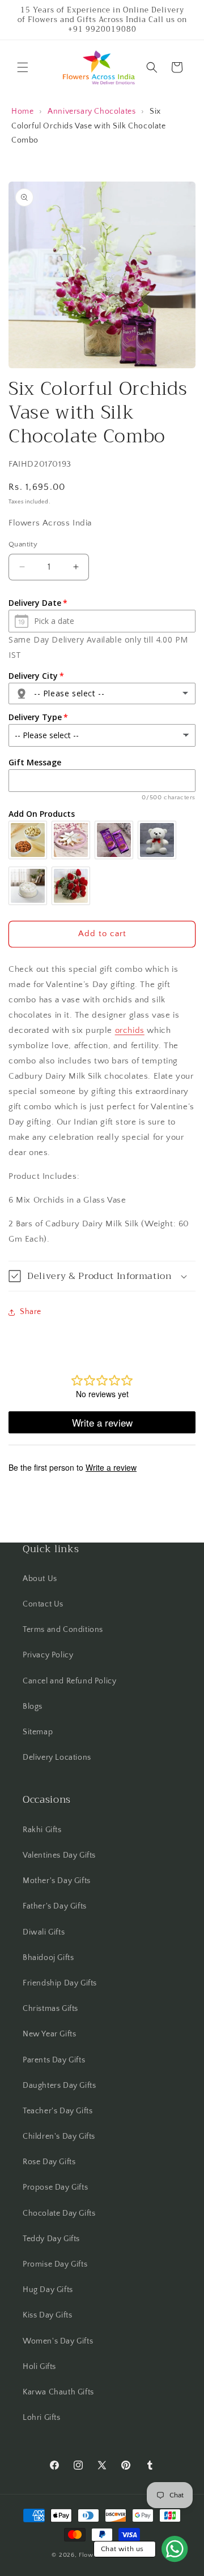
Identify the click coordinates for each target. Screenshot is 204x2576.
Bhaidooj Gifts (48, 1958)
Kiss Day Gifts (47, 2315)
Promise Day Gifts (55, 2264)
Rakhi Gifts (42, 1830)
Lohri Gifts (42, 2418)
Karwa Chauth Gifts (58, 2392)
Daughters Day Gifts (59, 2086)
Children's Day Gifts (59, 2136)
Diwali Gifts (44, 1932)
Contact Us (43, 1604)
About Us (40, 1579)
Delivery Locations (57, 1757)
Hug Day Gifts (48, 2290)
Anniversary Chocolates (92, 111)
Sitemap (38, 1732)
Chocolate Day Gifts (59, 2213)
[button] (23, 67)
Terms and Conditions (63, 1630)
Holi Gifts (39, 2367)
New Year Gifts (49, 2034)
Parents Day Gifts (54, 2060)
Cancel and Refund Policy (69, 1681)
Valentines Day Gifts (59, 1855)
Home (22, 111)
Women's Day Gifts (58, 2341)
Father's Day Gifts (55, 1906)
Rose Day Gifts (49, 2162)
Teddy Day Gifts (51, 2239)
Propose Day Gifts (55, 2187)
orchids (130, 1030)
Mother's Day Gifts (57, 1881)
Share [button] (31, 1312)
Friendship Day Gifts (60, 1983)
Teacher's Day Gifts (58, 2111)
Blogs (33, 1707)
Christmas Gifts (50, 2009)
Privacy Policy (48, 1655)
